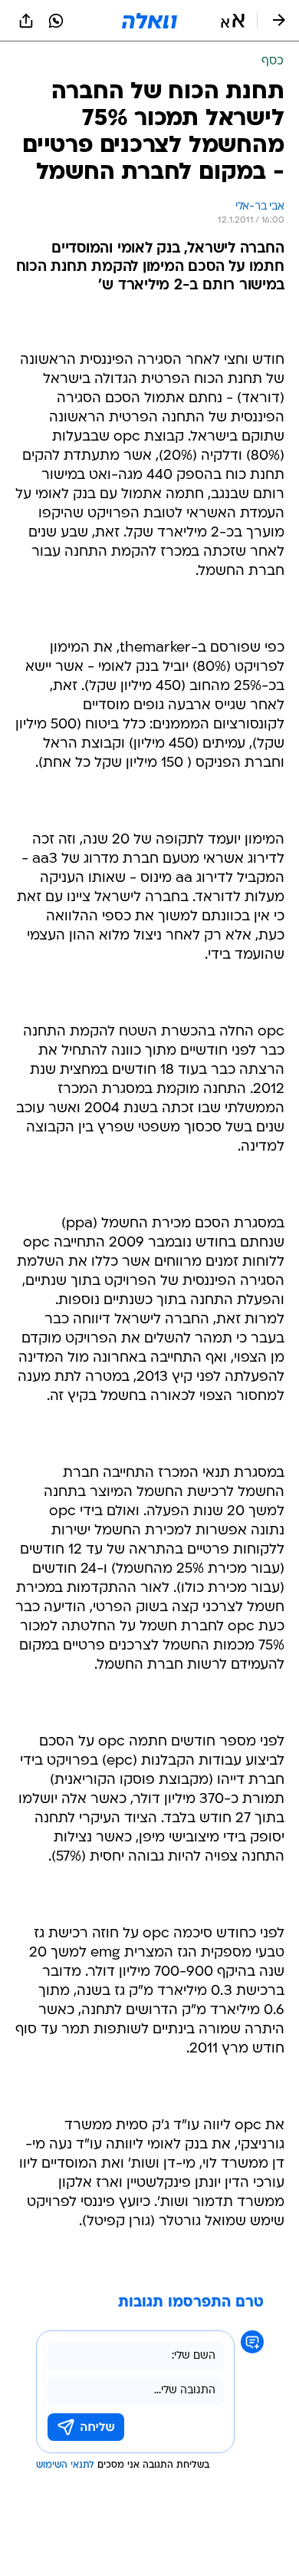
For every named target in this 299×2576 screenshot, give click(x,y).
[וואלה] (149, 21)
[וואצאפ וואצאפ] (56, 21)
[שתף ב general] (26, 21)
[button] (233, 21)
